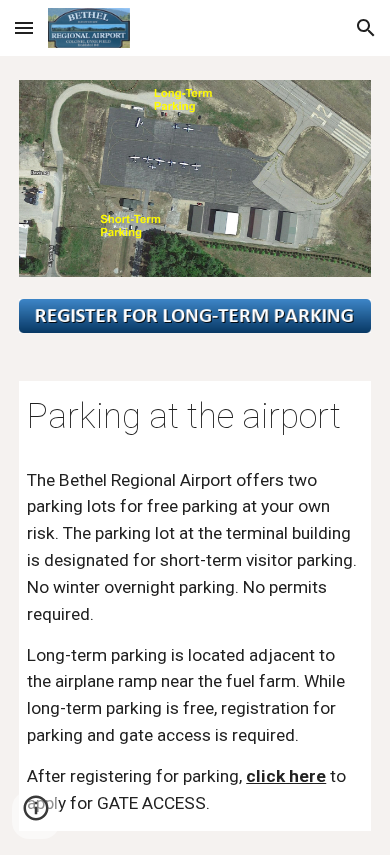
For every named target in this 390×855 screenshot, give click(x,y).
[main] (195, 416)
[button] (24, 27)
